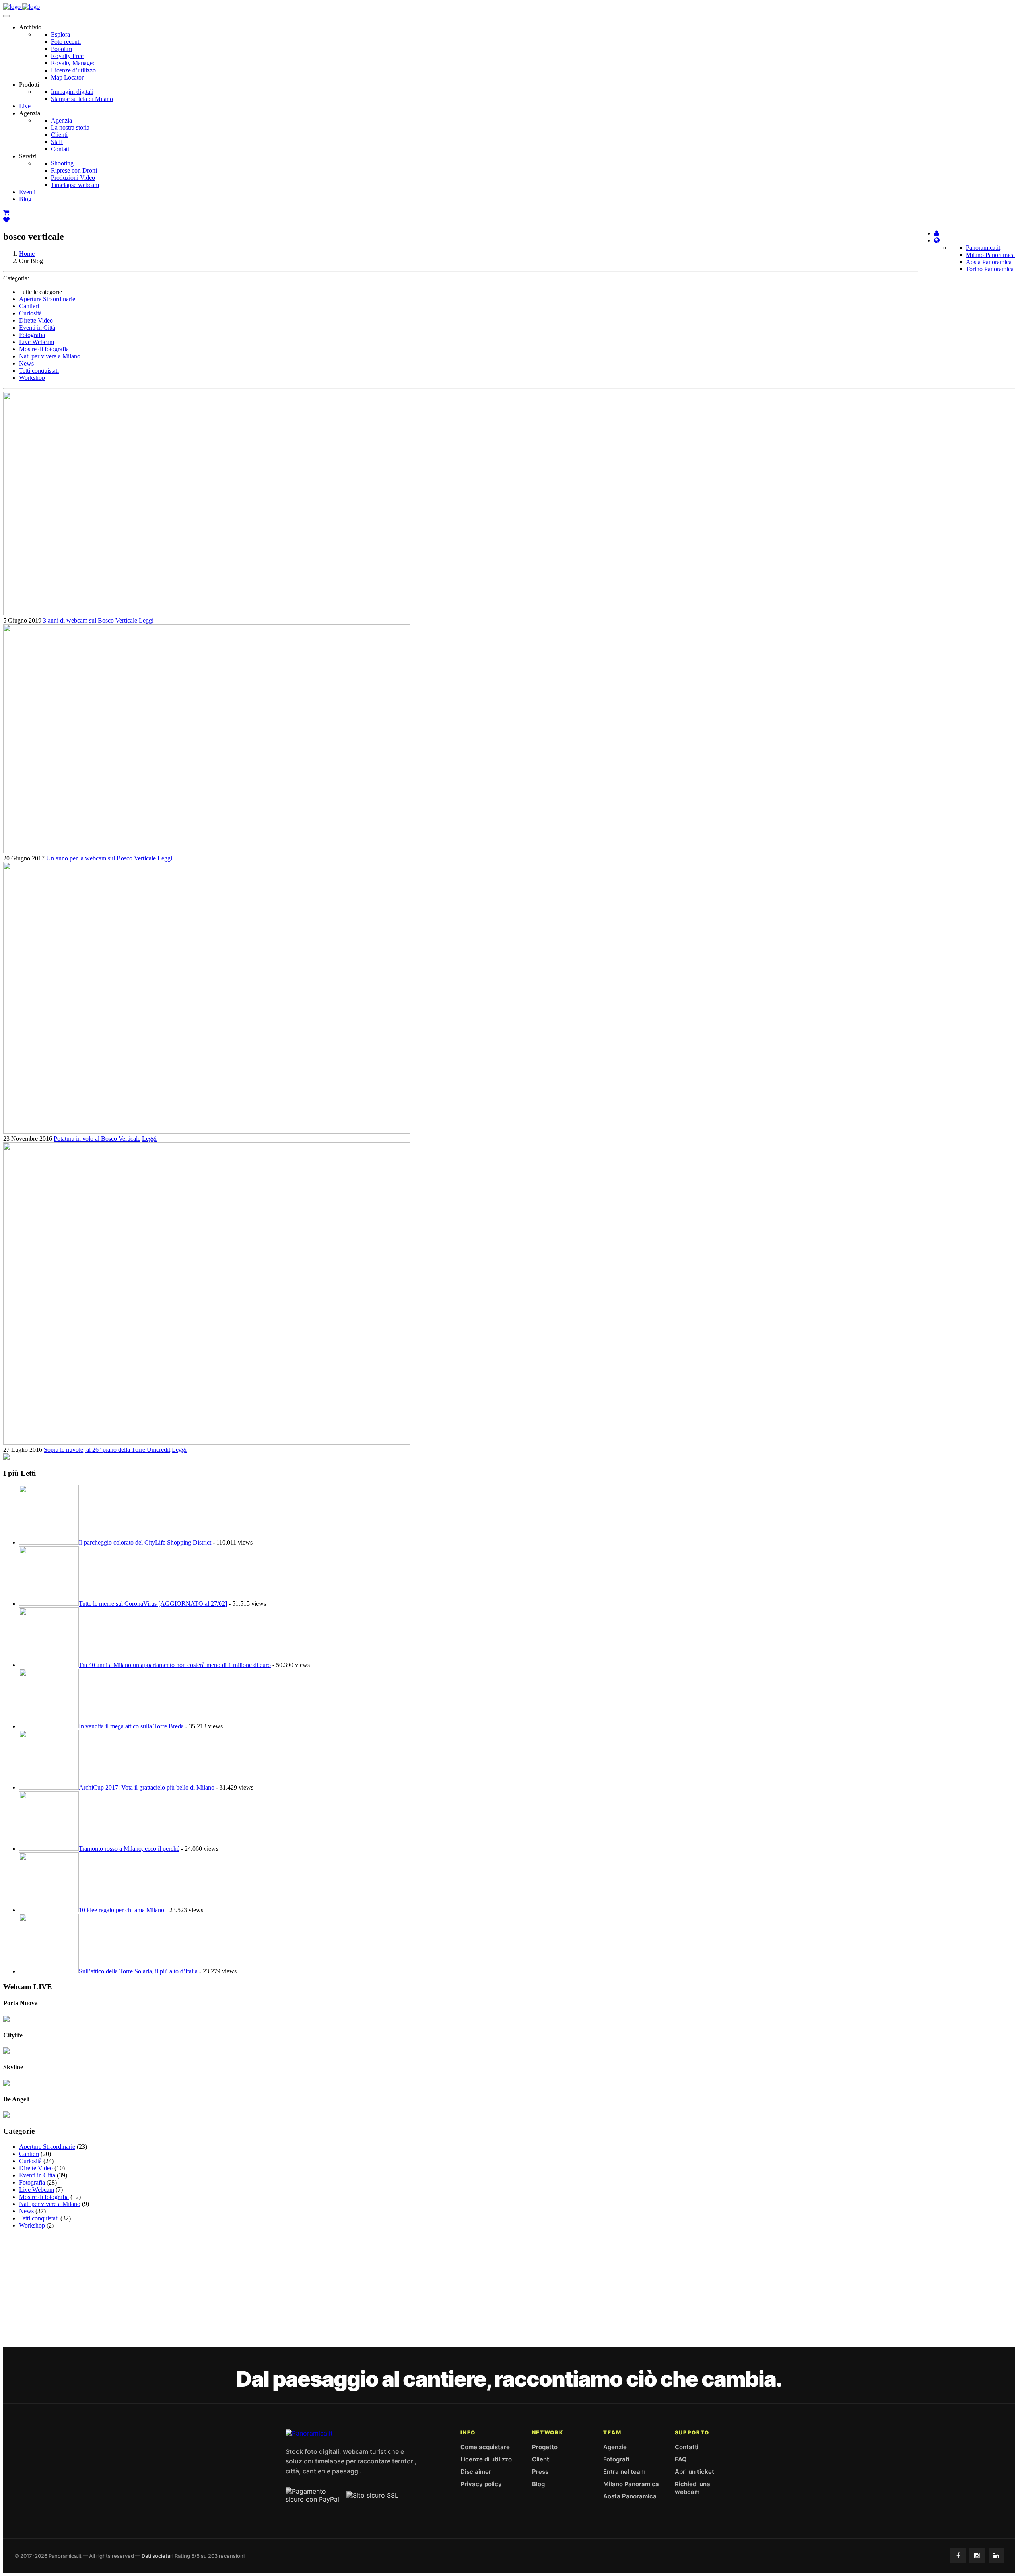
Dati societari (157, 2556)
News (26, 363)
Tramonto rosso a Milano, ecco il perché (129, 1849)
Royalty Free (67, 56)
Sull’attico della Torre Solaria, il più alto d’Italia (138, 1971)
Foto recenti (66, 42)
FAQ (681, 2459)
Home (27, 254)
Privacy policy (481, 2484)
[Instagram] (977, 2556)
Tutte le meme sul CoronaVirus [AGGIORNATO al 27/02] (153, 1604)
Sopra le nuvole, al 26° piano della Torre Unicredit (107, 1450)
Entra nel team (624, 2472)
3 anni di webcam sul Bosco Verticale (90, 620)
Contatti (61, 149)
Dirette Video (36, 320)
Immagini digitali (72, 92)
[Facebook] (958, 2556)
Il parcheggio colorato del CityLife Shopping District (145, 1542)
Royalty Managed (73, 63)
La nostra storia (70, 127)
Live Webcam (37, 342)
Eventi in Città (37, 328)
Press (540, 2472)
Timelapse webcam (75, 185)
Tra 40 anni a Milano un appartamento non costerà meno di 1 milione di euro (175, 1665)
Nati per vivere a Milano (50, 356)
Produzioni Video (73, 178)
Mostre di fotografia (44, 349)
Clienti (59, 135)
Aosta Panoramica (989, 262)
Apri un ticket (695, 2472)
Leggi (146, 620)
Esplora (60, 34)
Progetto (545, 2447)
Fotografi (616, 2459)
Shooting (62, 163)
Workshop (32, 378)
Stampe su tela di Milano (82, 99)
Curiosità (30, 313)
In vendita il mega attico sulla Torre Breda (131, 1726)
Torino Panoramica (990, 269)
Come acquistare (485, 2447)
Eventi (27, 192)
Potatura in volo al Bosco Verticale (97, 1139)
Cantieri (29, 306)
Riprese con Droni (74, 170)
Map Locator (67, 77)
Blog (25, 199)
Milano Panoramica (990, 255)
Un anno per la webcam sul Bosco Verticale (101, 858)
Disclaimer (476, 2472)
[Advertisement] (509, 2291)
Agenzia (61, 120)
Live (25, 106)
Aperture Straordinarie (47, 299)
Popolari (61, 49)
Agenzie (615, 2447)
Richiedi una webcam (693, 2488)
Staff (57, 142)
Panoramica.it (983, 248)
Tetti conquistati (39, 371)
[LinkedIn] (996, 2556)
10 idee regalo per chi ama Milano (121, 1910)
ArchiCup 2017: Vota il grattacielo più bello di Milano (147, 1787)
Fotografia (32, 335)
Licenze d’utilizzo (73, 70)
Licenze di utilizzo (486, 2459)
